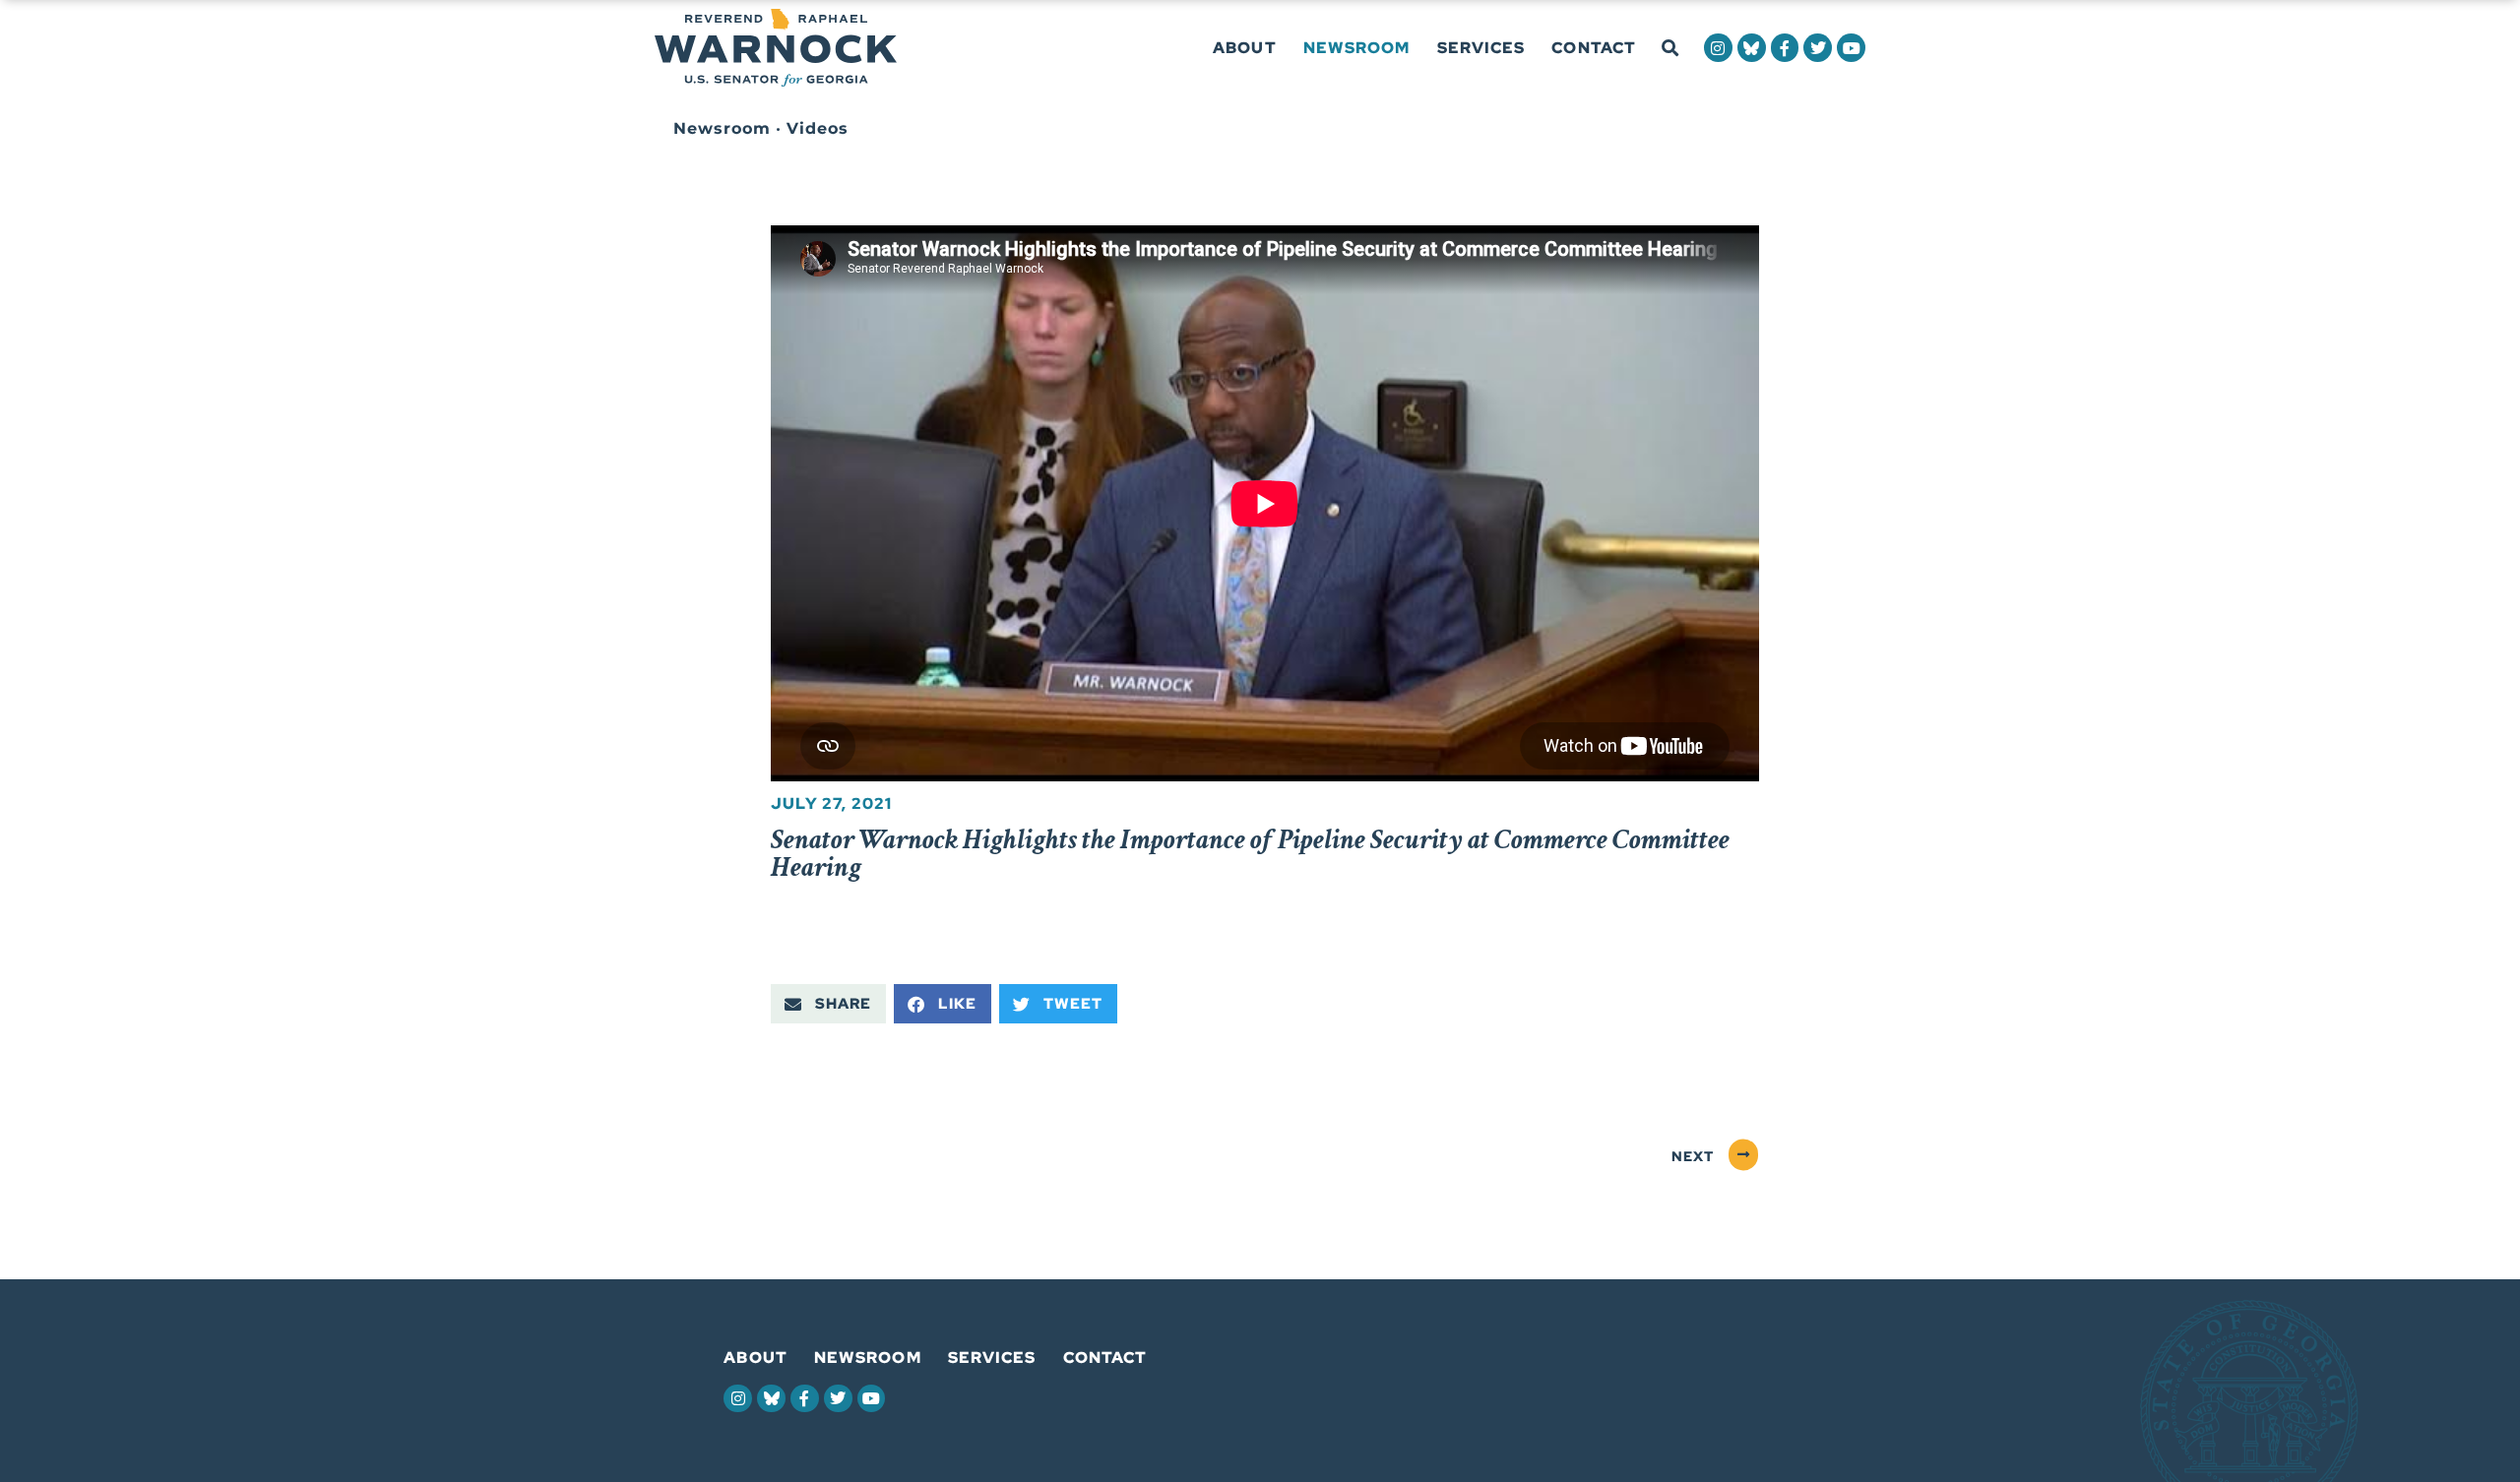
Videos (818, 128)
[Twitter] (1818, 48)
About (1245, 48)
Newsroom (1357, 48)
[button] (1670, 49)
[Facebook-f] (1785, 48)
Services (1481, 48)
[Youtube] (1851, 48)
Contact (1594, 48)
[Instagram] (1718, 48)
